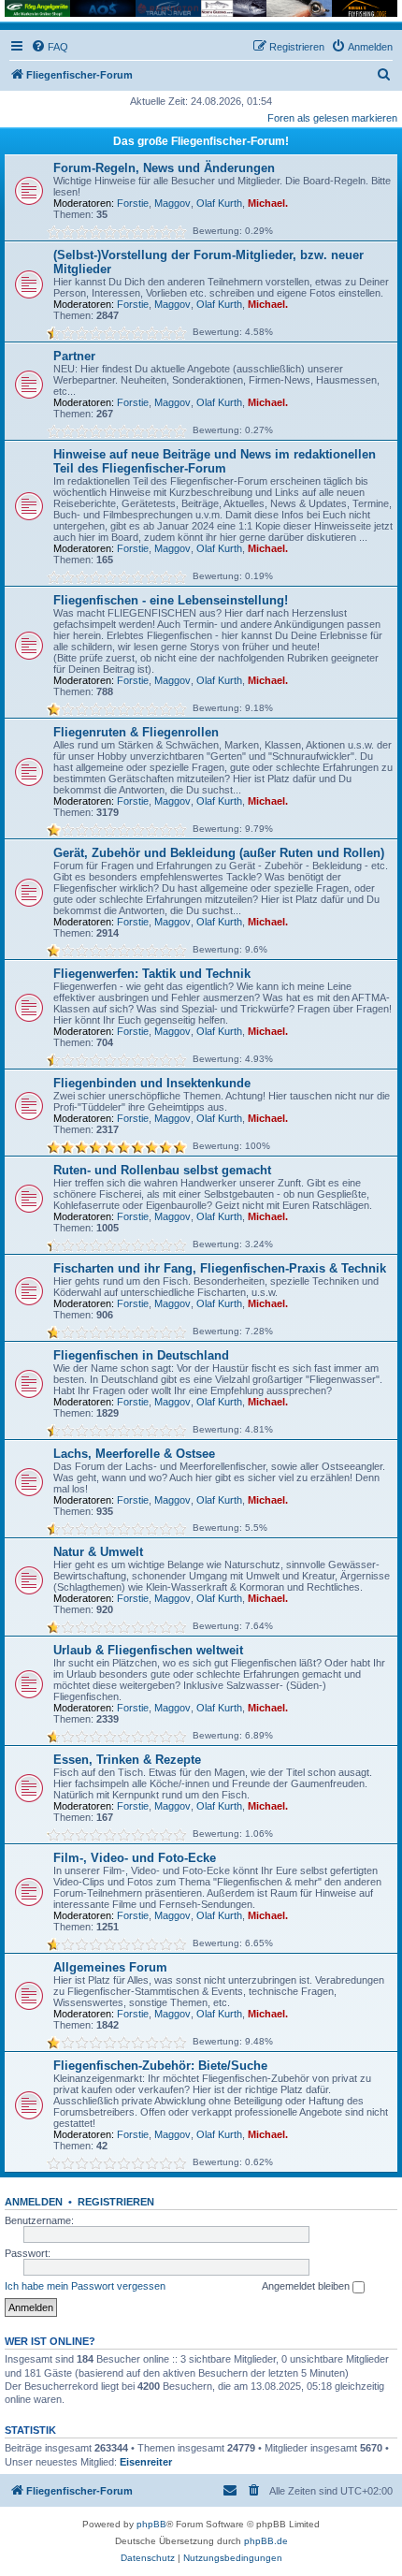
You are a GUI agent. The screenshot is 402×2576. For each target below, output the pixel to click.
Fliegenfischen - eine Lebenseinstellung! (171, 600)
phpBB (151, 2524)
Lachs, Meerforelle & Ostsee (134, 1454)
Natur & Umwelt (98, 1552)
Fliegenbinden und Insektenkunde (152, 1083)
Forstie (133, 203)
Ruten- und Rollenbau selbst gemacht (162, 1170)
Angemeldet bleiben (307, 2286)
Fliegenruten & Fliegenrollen (136, 732)
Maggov (172, 203)
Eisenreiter (146, 2462)
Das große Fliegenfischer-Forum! (201, 141)
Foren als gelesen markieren (332, 118)
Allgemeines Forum (110, 1967)
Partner (74, 356)
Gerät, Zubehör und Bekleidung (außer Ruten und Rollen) (219, 853)
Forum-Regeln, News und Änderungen (164, 168)
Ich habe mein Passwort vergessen (85, 2286)
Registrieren (116, 2202)
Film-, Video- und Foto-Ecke (135, 1858)
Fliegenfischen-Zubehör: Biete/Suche (160, 2066)
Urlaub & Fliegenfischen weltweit (148, 1650)
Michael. (268, 203)
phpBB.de (266, 2541)
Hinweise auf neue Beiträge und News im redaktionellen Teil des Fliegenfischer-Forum (215, 461)
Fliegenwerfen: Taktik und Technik (152, 974)
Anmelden (34, 2202)
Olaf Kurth (219, 203)
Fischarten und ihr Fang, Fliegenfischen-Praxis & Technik (220, 1268)
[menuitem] (50, 47)
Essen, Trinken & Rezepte (127, 1760)
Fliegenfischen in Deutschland (141, 1355)
